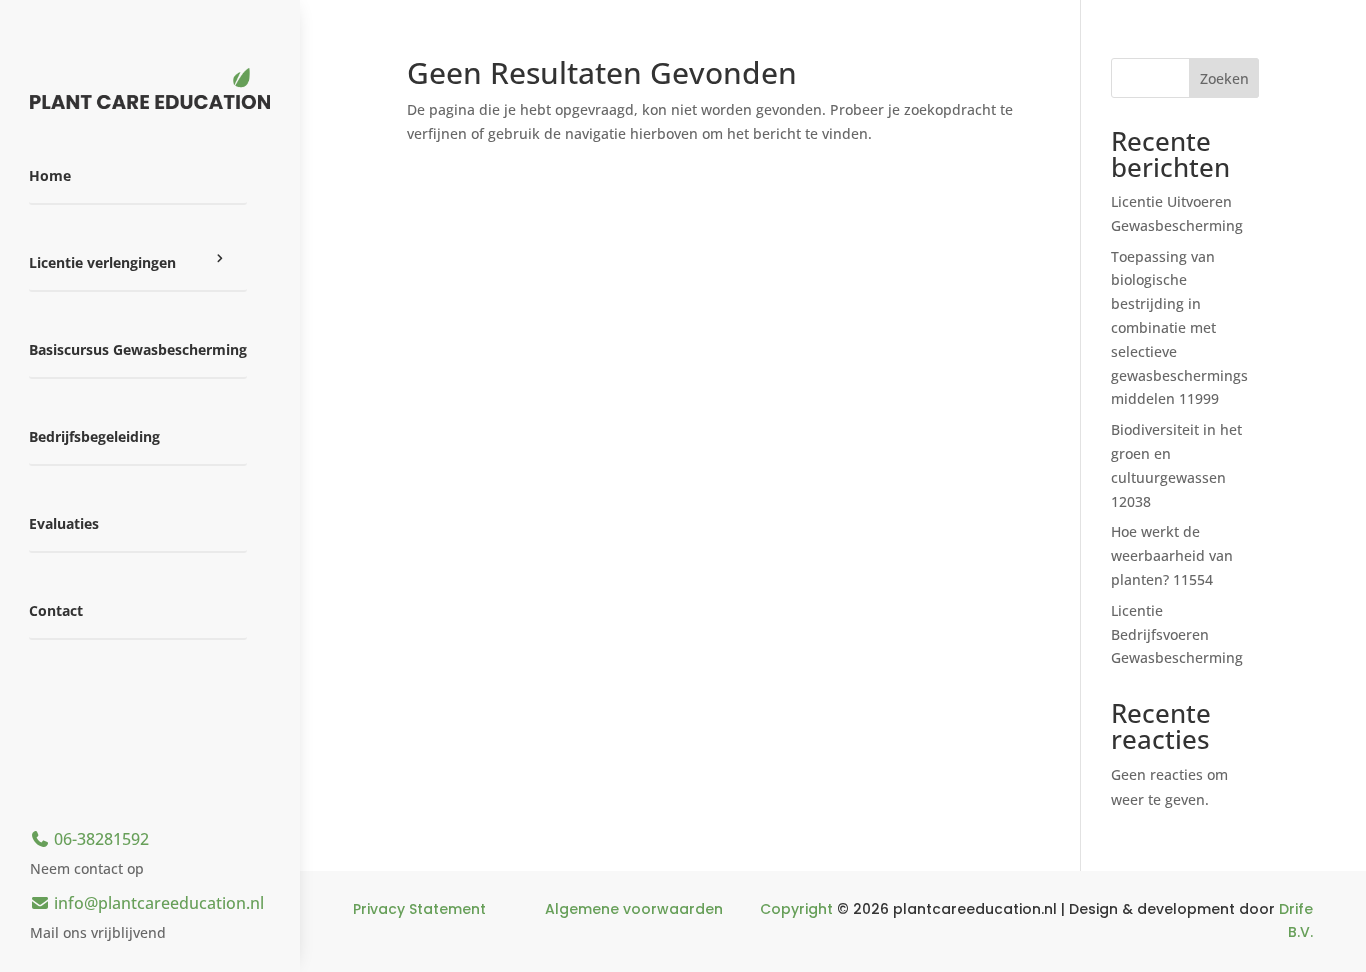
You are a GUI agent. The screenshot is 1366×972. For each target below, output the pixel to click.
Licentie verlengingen (102, 262)
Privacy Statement (419, 909)
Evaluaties (64, 523)
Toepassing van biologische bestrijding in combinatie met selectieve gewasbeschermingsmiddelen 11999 (1179, 328)
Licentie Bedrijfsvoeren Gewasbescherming (1177, 634)
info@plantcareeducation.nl (157, 903)
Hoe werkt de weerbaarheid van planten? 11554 (1172, 555)
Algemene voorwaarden (634, 909)
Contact (56, 610)
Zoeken (1224, 78)
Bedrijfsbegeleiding (94, 436)
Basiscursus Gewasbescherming (138, 349)
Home (50, 175)
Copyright (796, 909)
